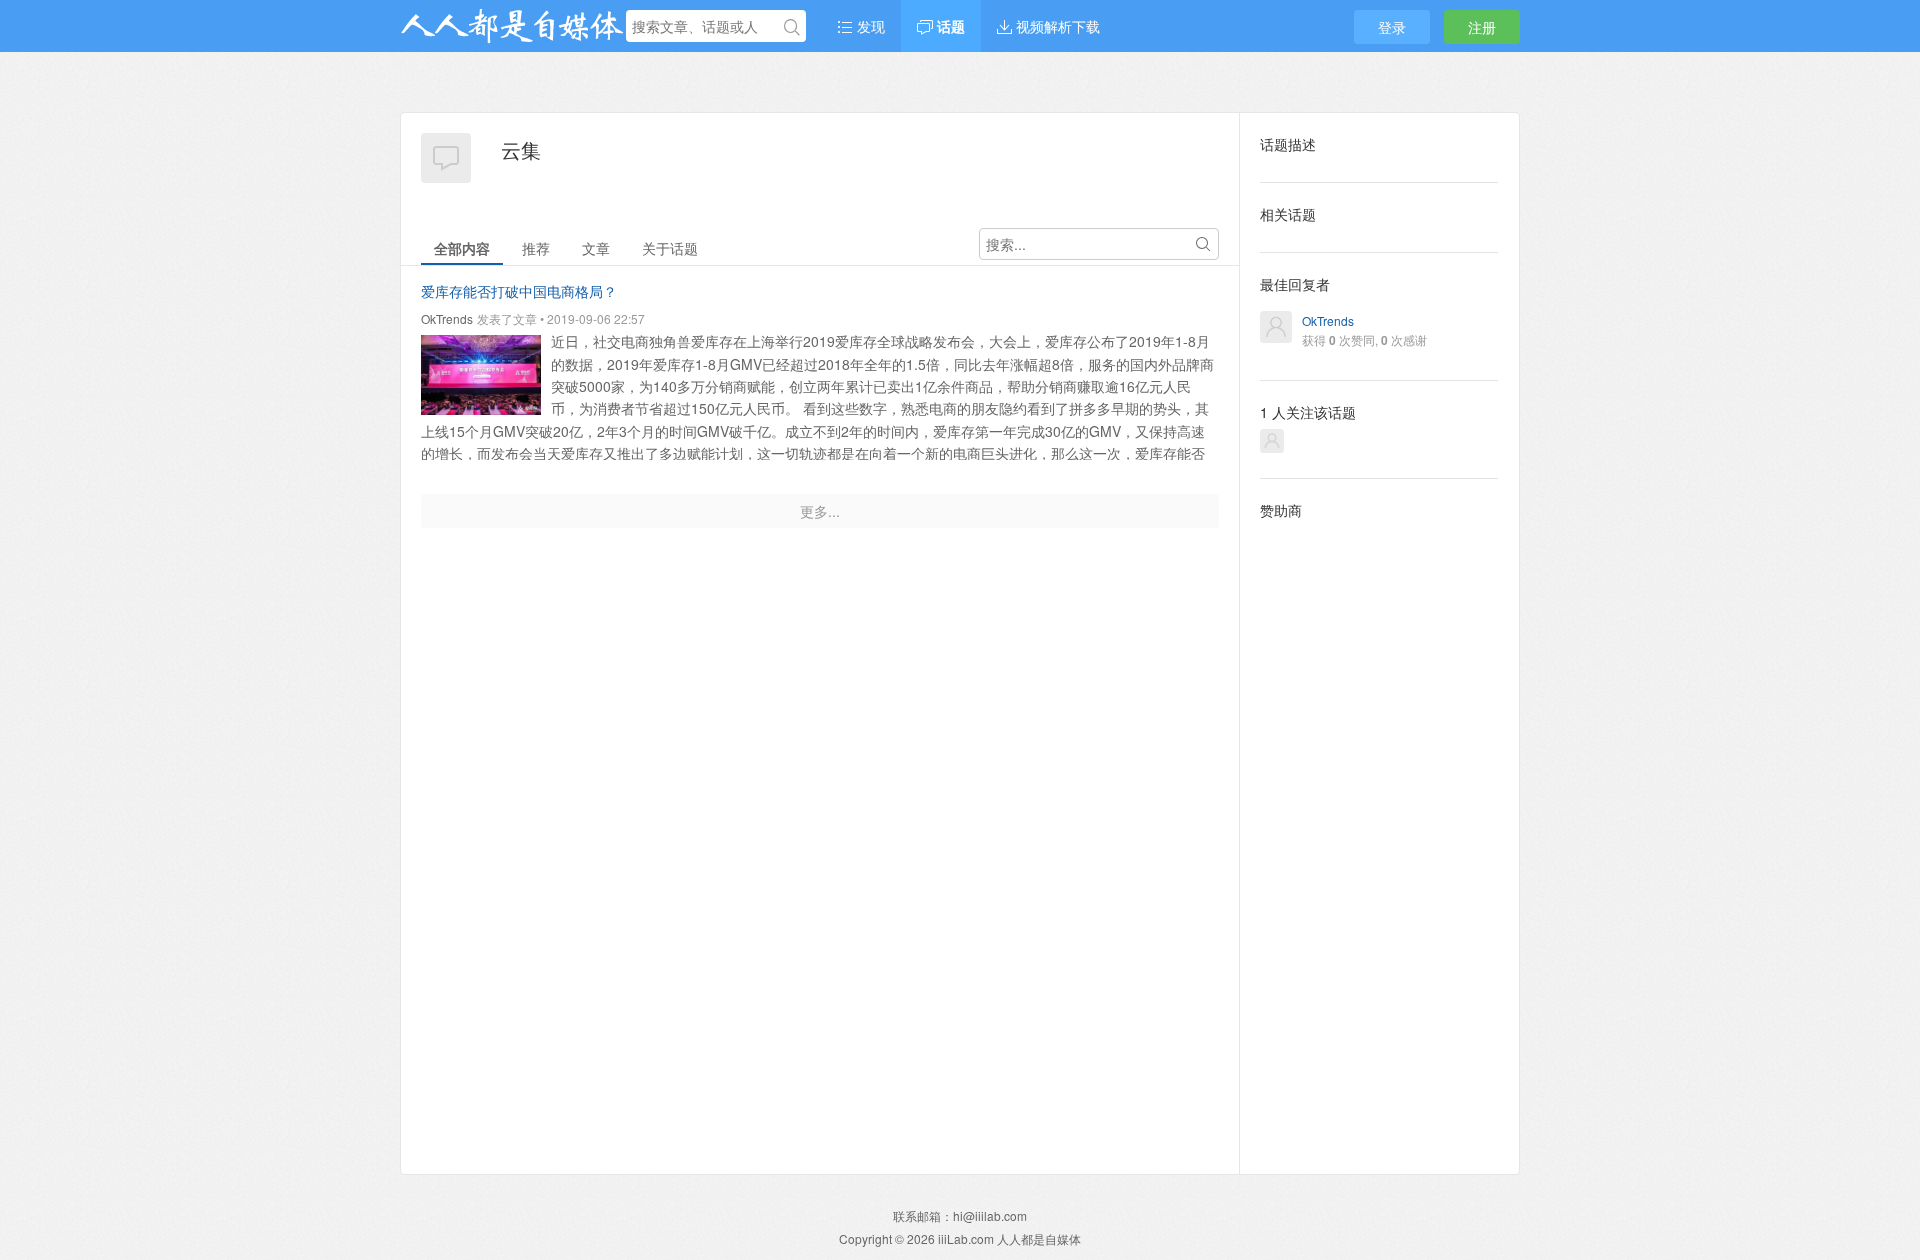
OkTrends (447, 318)
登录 (1392, 27)
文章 (596, 248)
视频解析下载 (1056, 26)
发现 (869, 26)
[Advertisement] (1379, 831)
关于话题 (670, 248)
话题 (949, 26)
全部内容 (462, 248)
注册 (1482, 27)
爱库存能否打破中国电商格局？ (519, 291)
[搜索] (792, 27)
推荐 (536, 248)
